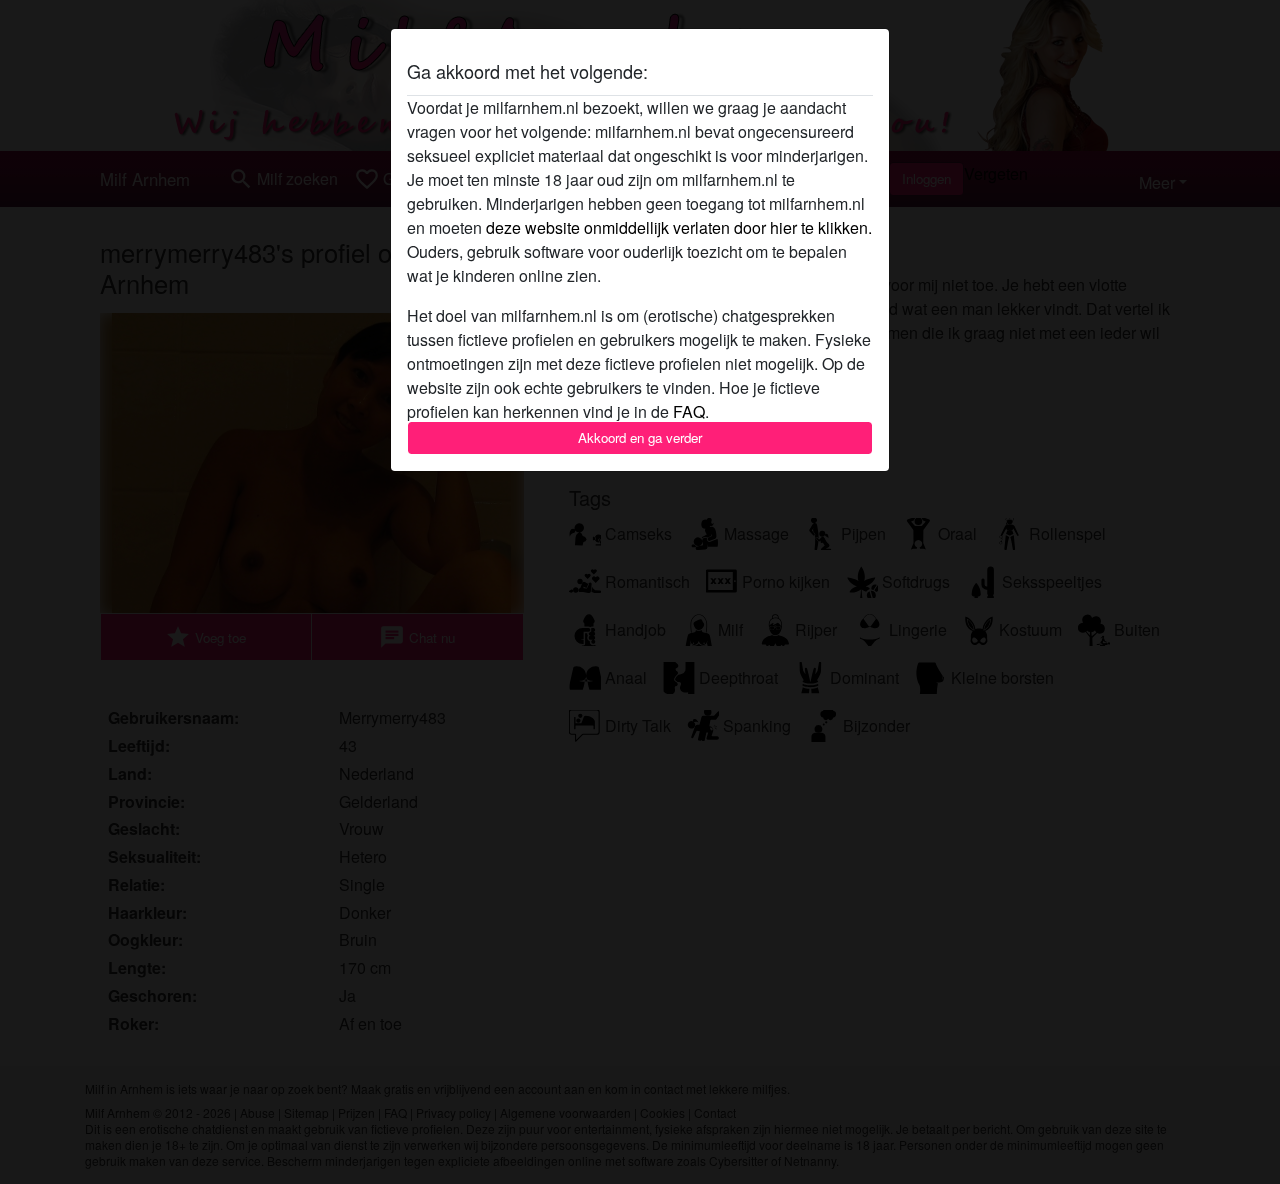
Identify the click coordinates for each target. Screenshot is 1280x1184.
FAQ (689, 411)
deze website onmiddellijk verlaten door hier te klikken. (679, 227)
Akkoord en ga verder (640, 437)
